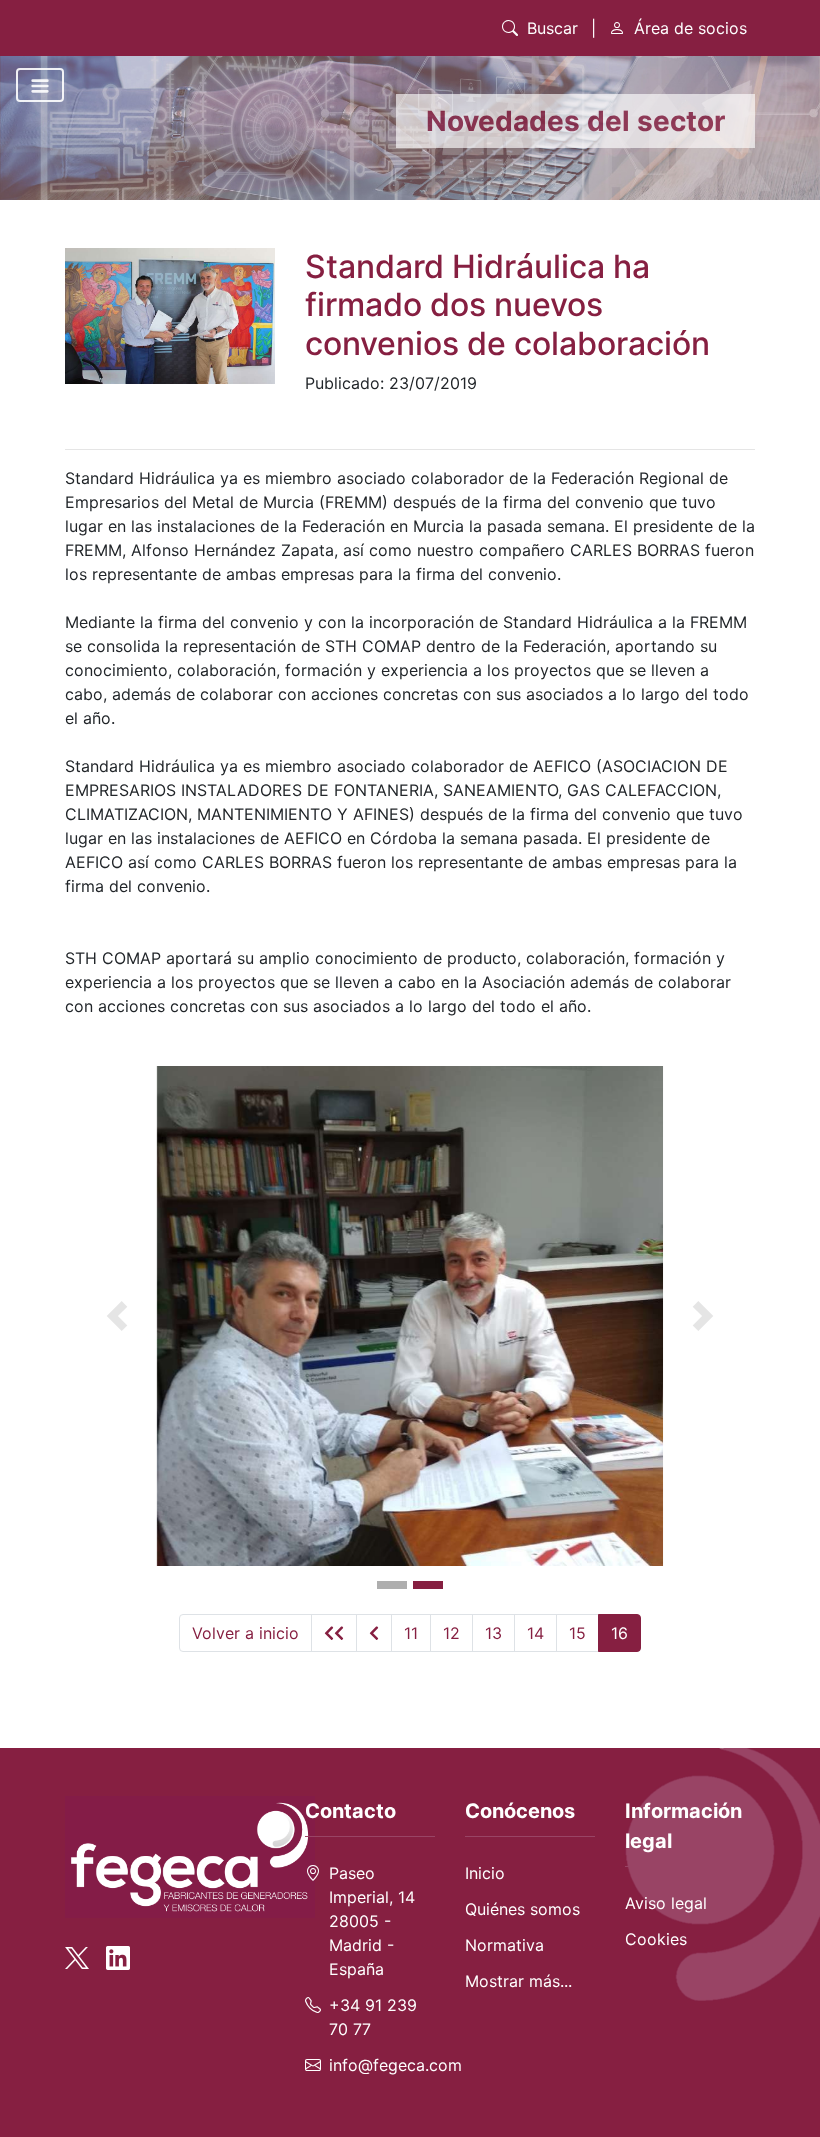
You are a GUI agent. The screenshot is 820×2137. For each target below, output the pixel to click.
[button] (117, 1316)
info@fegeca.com (395, 2065)
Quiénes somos (522, 1909)
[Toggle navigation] (40, 85)
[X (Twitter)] (83, 1949)
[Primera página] (334, 1633)
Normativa (504, 1945)
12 (451, 1633)
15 (577, 1633)
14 (535, 1633)
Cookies (656, 1939)
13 (493, 1633)
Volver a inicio (245, 1633)
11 (411, 1633)
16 (619, 1633)
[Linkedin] (118, 1949)
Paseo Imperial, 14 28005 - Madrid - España (372, 1921)
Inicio (485, 1873)
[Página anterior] (374, 1633)
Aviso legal (666, 1903)
